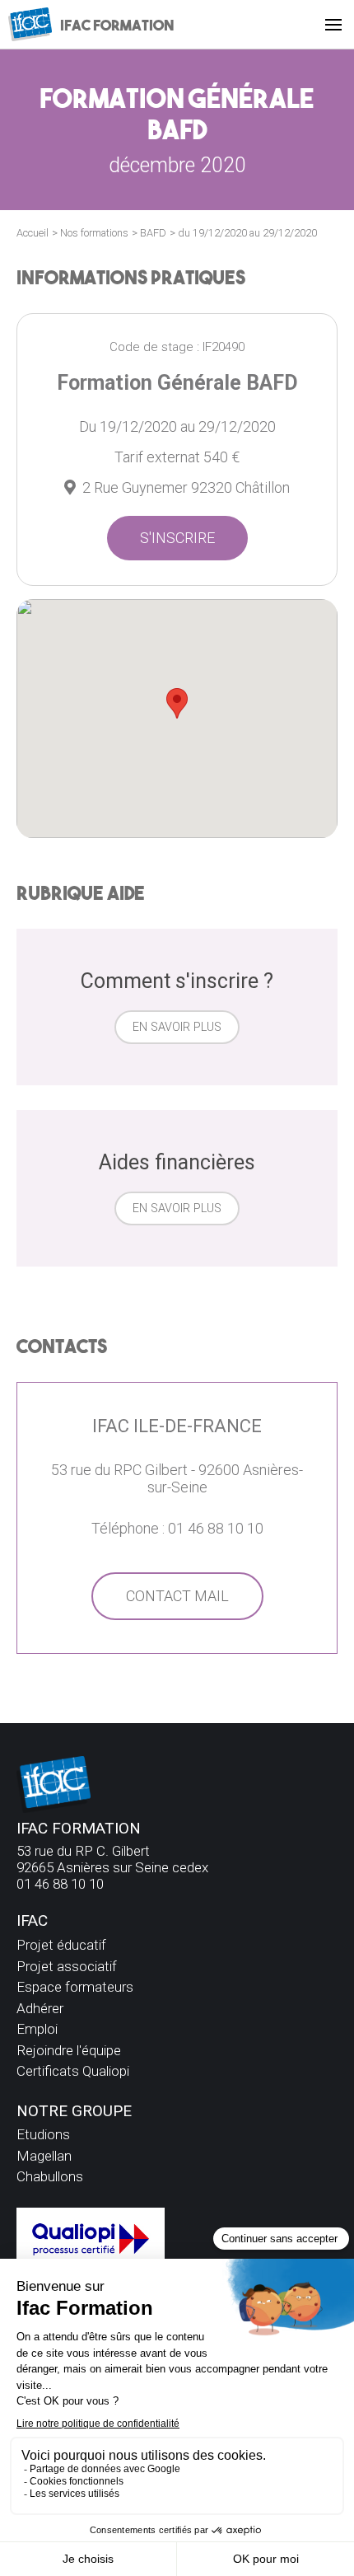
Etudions (43, 2134)
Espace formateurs (75, 1987)
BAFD (153, 233)
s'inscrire (177, 538)
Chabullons (50, 2176)
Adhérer (40, 2008)
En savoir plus (177, 1027)
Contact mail (177, 1596)
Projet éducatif (61, 1945)
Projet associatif (67, 1966)
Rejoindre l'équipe (69, 2050)
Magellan (44, 2156)
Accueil (33, 233)
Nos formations (94, 233)
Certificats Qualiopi (73, 2071)
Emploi (37, 2029)
